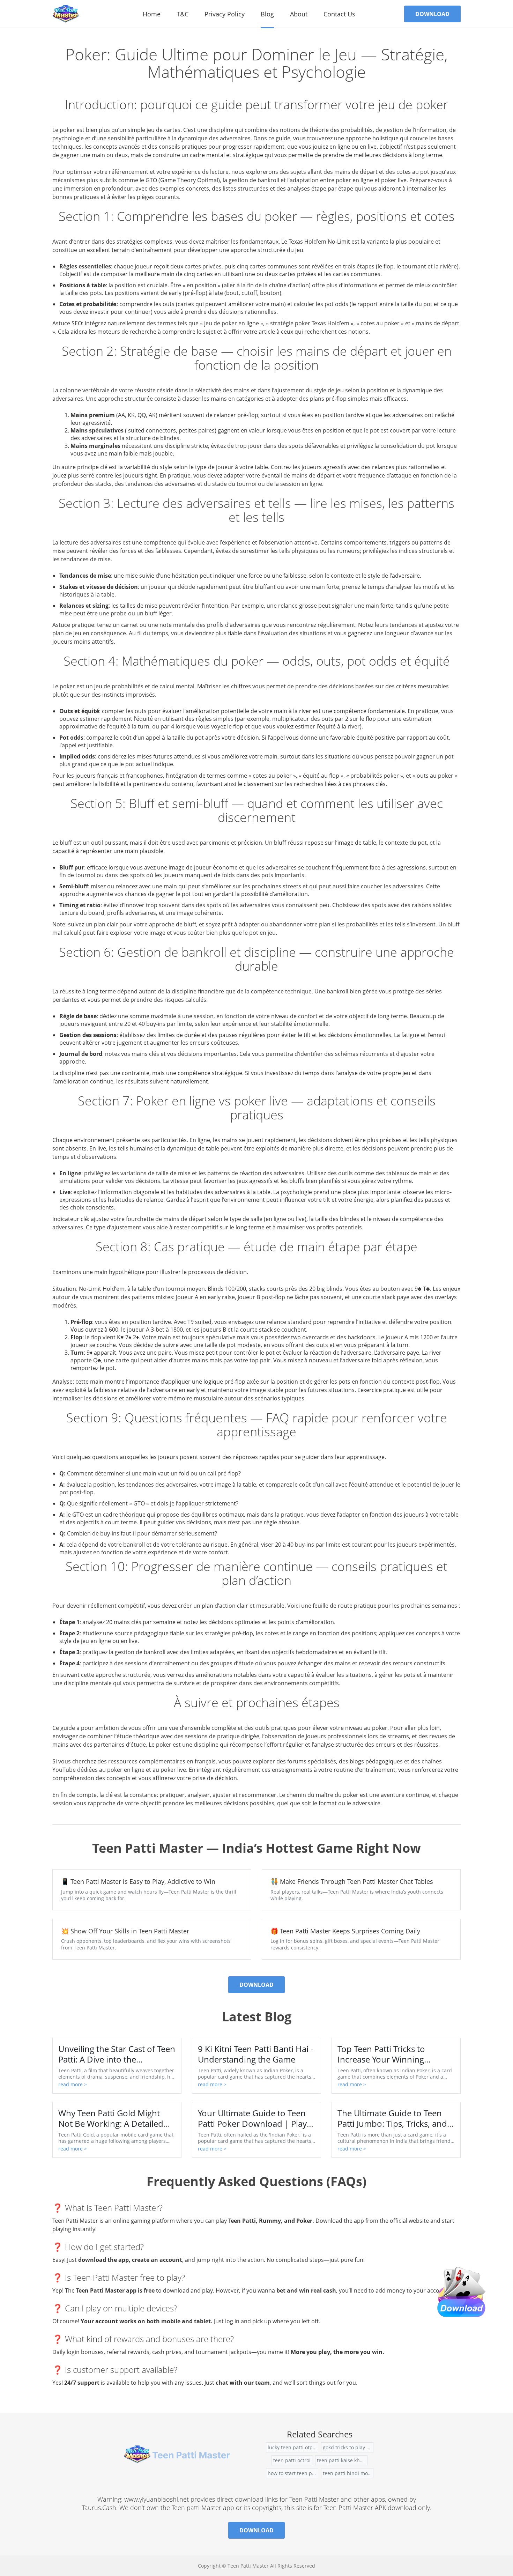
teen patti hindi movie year (348, 2473)
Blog (267, 14)
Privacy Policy (225, 14)
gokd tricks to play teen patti (348, 2447)
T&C (183, 14)
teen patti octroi (292, 2460)
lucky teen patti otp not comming (293, 2447)
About (299, 14)
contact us (339, 14)
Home (152, 14)
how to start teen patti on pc (293, 2473)
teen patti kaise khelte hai (342, 2460)
